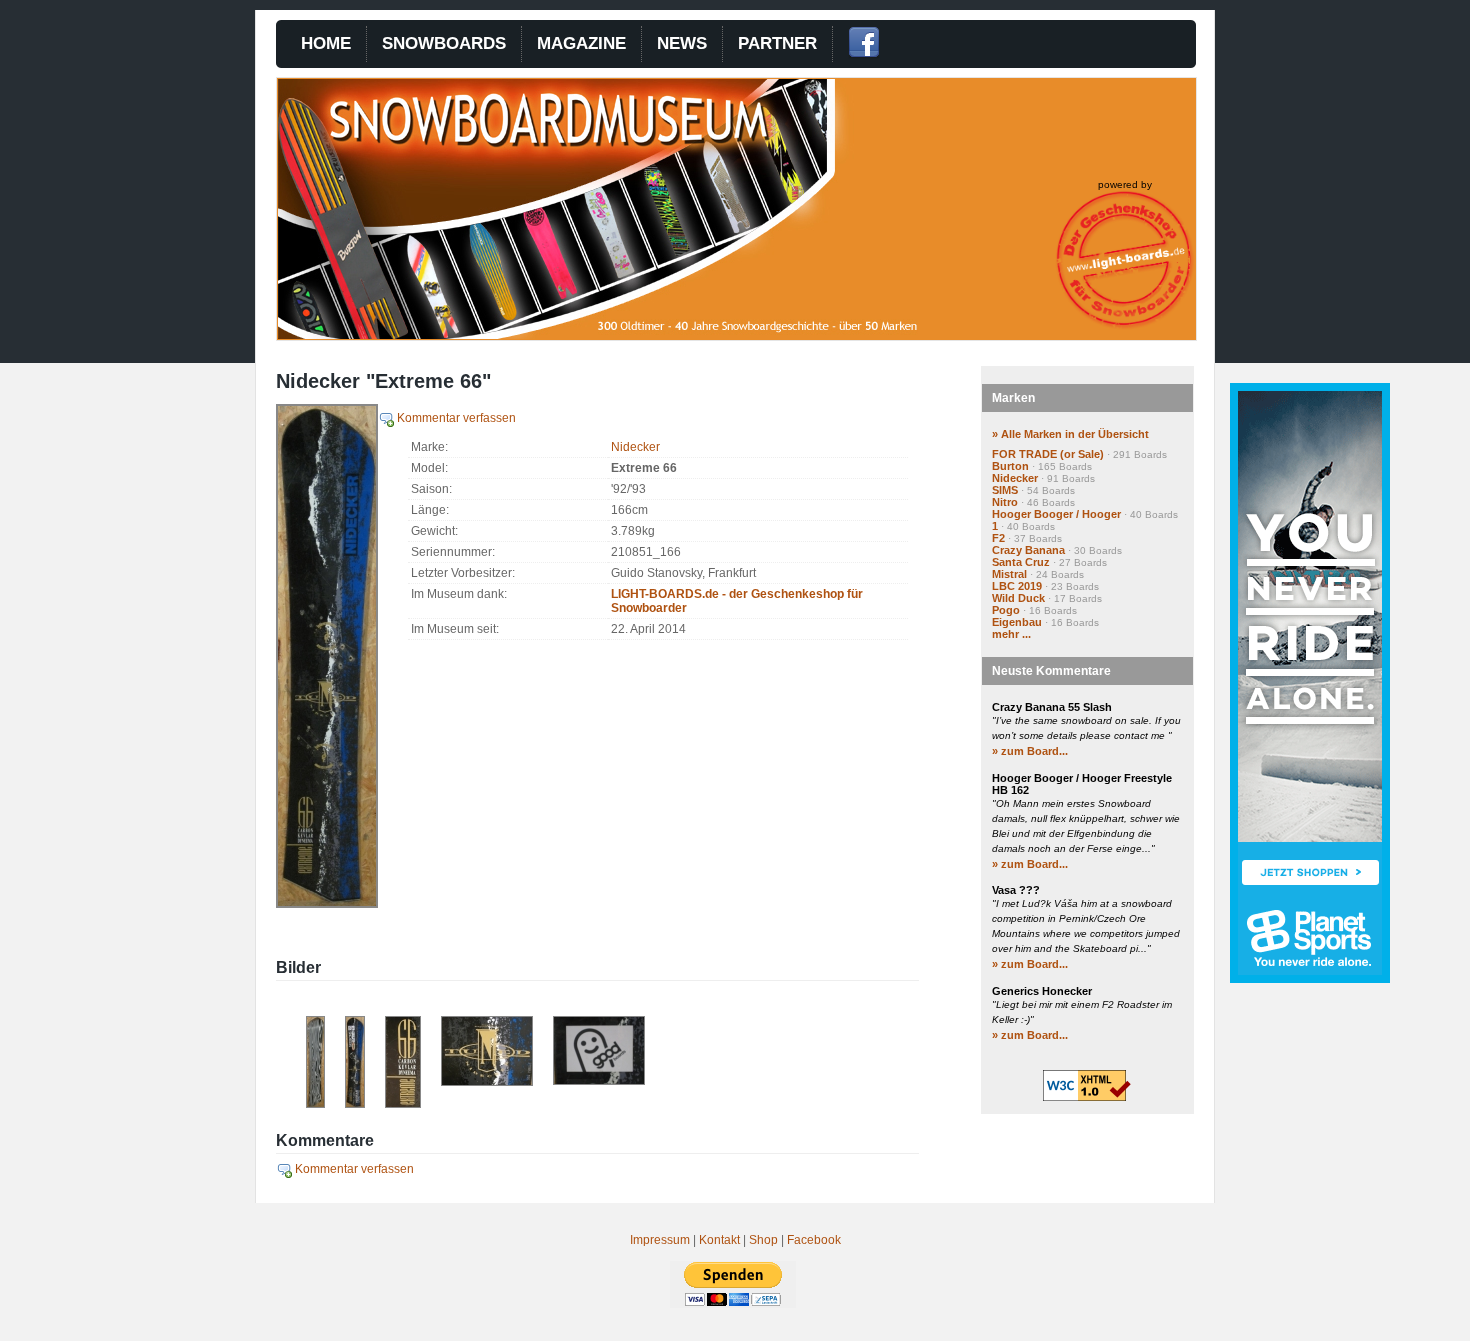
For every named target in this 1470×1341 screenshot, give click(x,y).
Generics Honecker (1042, 991)
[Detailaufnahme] (403, 1104)
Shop (763, 1240)
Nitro (1005, 502)
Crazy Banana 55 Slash (1052, 707)
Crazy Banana (1028, 550)
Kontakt (719, 1240)
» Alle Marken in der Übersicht (1070, 434)
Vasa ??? (1016, 890)
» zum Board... (1030, 751)
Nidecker (635, 447)
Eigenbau (1017, 622)
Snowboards (444, 43)
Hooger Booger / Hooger (1056, 514)
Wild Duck (1018, 598)
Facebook (814, 1240)
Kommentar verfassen (455, 418)
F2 (998, 538)
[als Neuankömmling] (355, 1104)
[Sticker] (599, 1081)
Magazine (581, 43)
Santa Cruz (1021, 562)
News (682, 43)
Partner (777, 43)
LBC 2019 (1017, 586)
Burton (1010, 466)
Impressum (660, 1240)
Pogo (1006, 610)
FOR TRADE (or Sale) (1048, 454)
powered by (1125, 184)
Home (326, 43)
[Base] (315, 1104)
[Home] (636, 335)
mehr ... (1011, 634)
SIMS (1005, 490)
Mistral (1009, 574)
